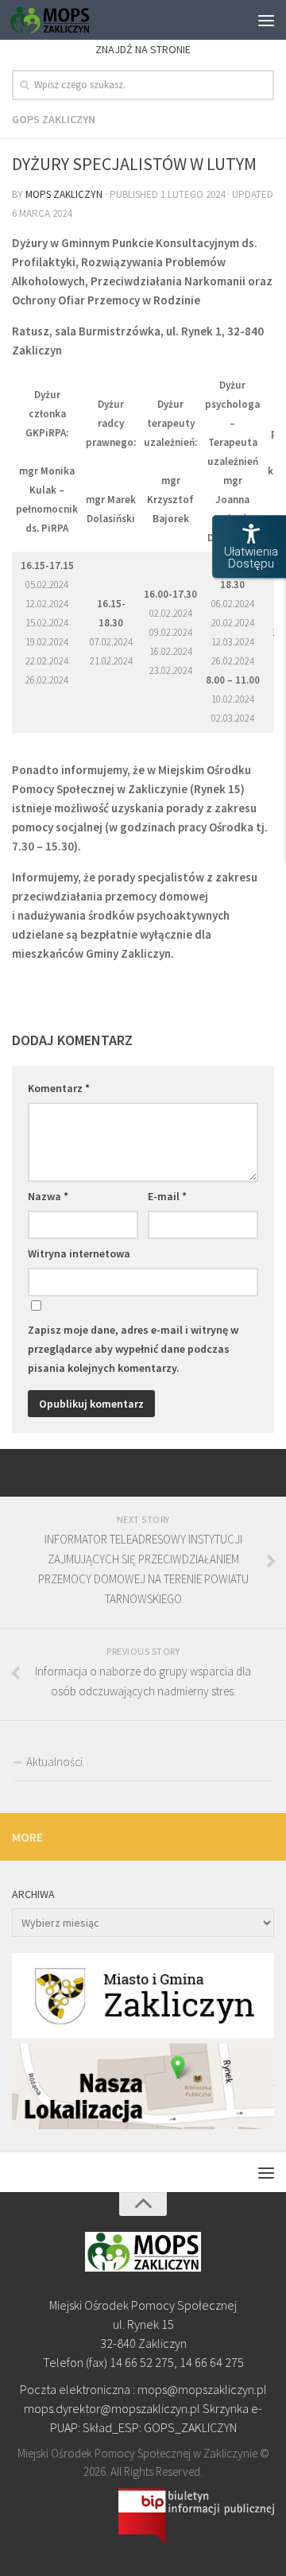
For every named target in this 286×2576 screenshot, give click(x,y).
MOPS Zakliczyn (64, 194)
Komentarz (59, 1088)
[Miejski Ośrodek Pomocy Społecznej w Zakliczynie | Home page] (63, 20)
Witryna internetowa (79, 1253)
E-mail (167, 1196)
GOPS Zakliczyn (54, 119)
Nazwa (48, 1196)
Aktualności (54, 1762)
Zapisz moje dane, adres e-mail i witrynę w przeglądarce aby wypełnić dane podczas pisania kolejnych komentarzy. (133, 1349)
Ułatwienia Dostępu (251, 558)
